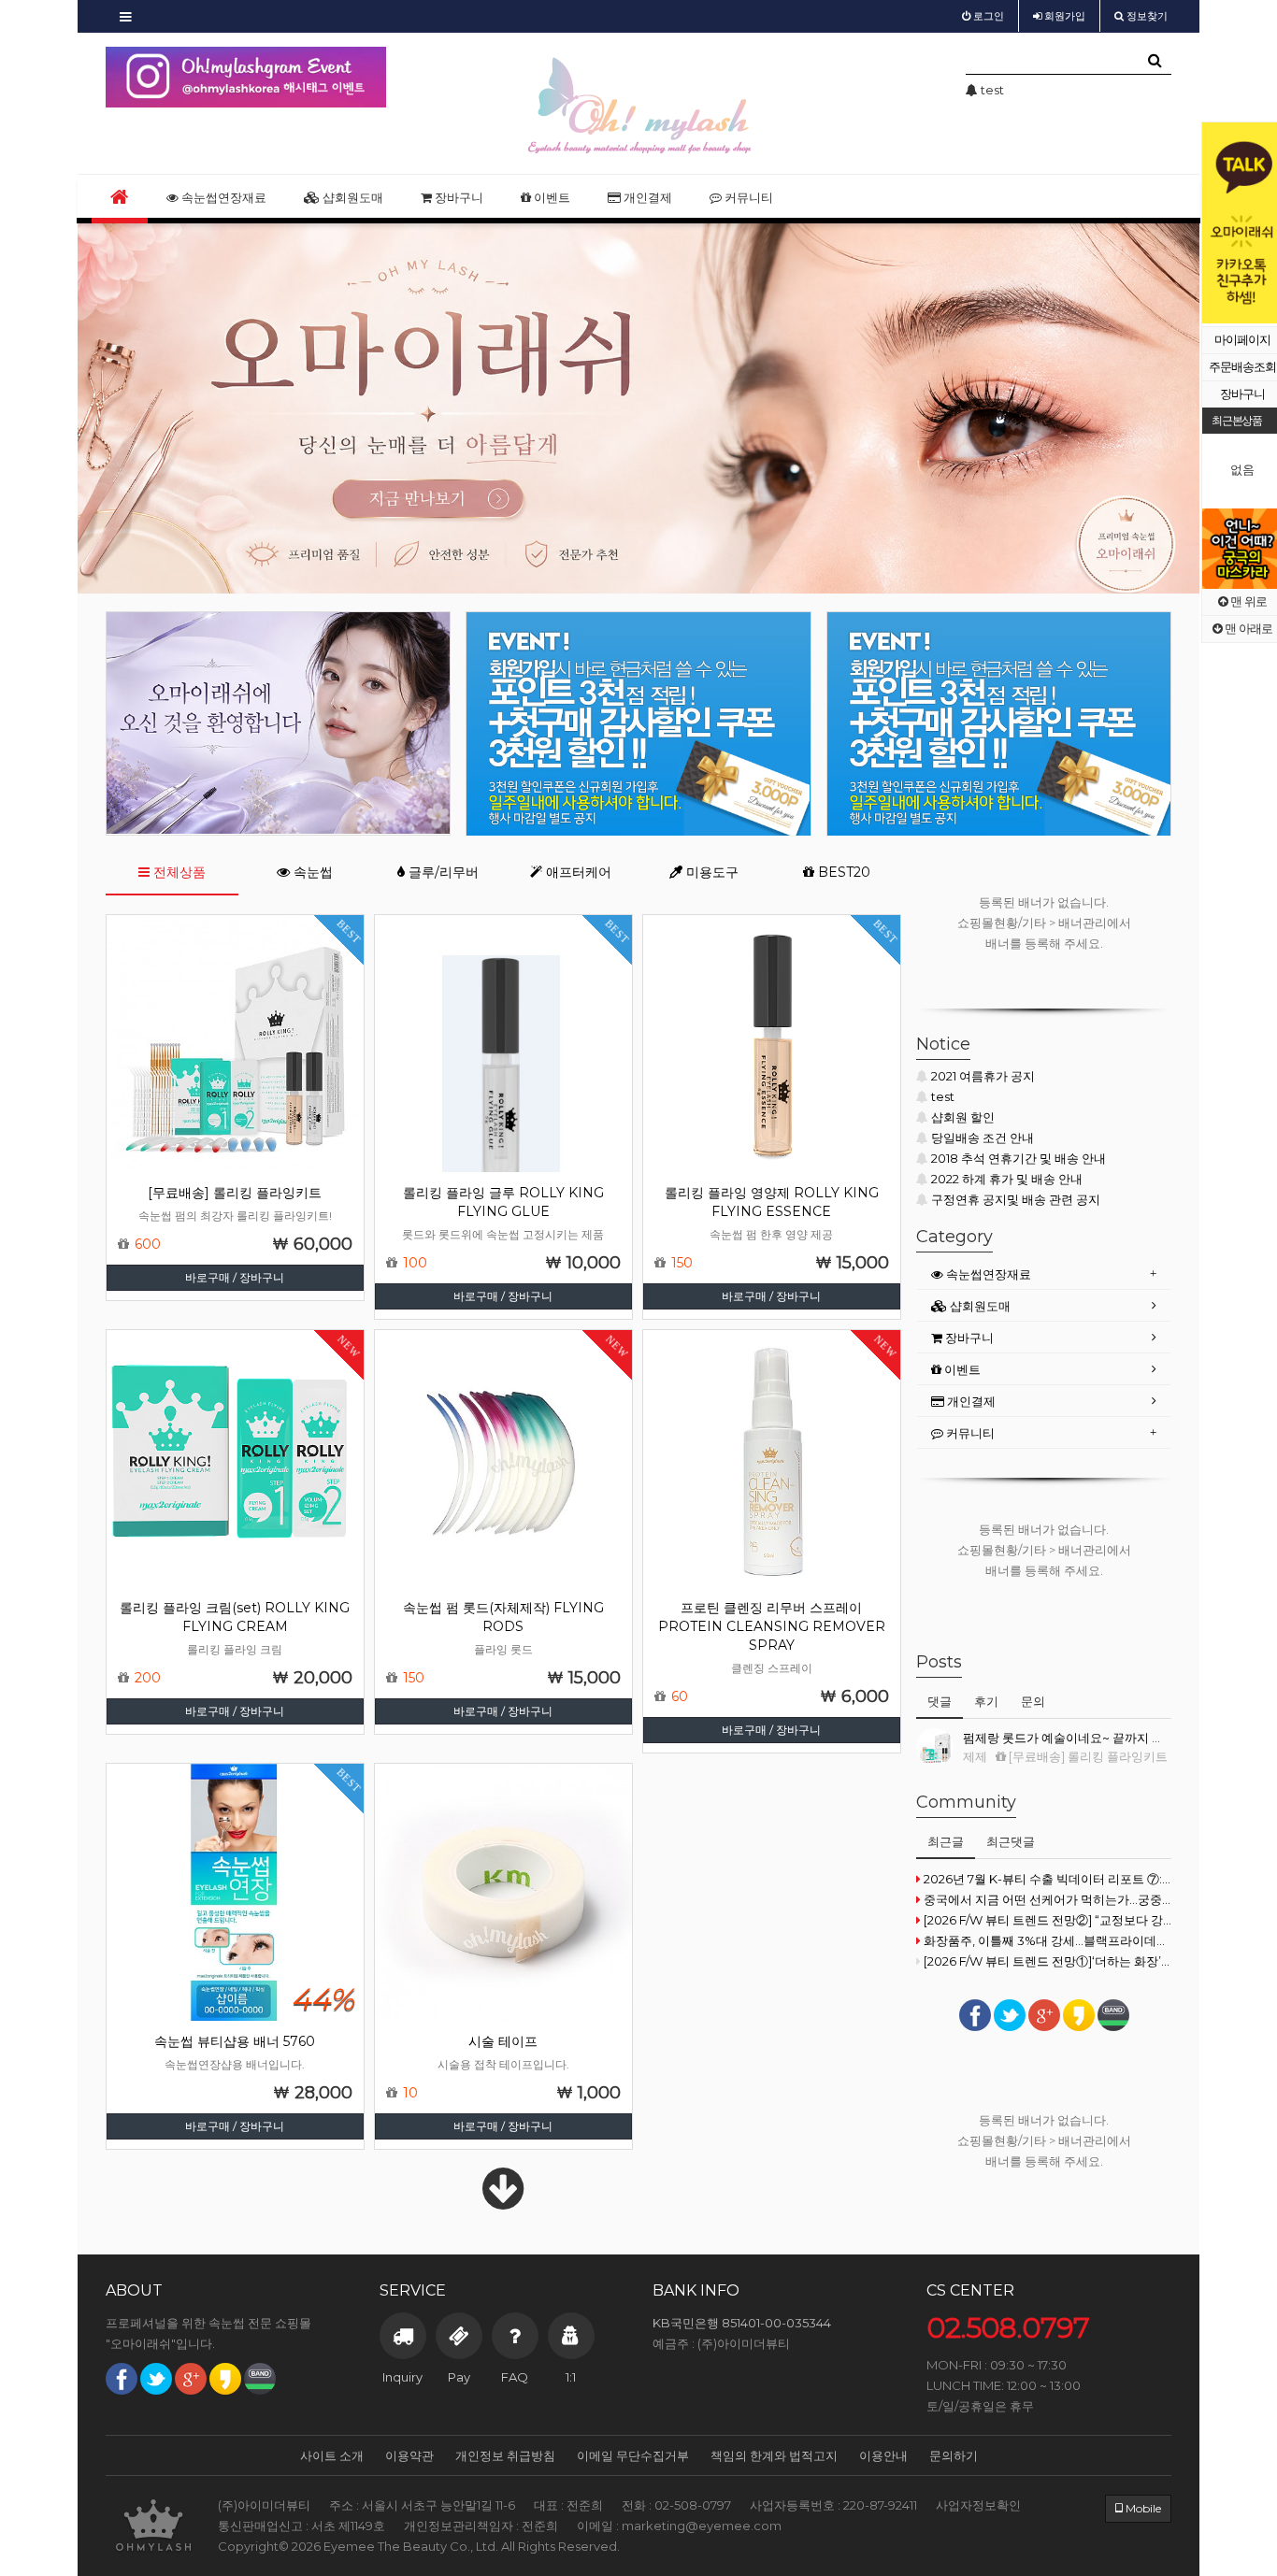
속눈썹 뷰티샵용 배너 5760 (235, 2041)
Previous (1216, 223)
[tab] (1044, 1274)
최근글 (946, 1841)
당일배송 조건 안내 (983, 1138)
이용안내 (883, 2455)
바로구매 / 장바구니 (235, 1277)
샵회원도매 (352, 197)
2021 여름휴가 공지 (983, 1076)
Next (372, 78)
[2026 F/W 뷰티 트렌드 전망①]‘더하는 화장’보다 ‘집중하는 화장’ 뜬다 (1047, 1961)
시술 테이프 (503, 2041)
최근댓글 (1011, 1841)
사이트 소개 (332, 2455)
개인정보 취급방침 (505, 2455)
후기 (986, 1701)
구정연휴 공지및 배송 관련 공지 (1016, 1199)
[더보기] (503, 2201)
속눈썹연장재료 (222, 197)
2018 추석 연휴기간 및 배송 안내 (1019, 1158)
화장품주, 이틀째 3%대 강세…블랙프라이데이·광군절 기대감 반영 (1047, 1940)
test (943, 1096)
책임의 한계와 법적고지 (774, 2455)
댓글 (940, 1701)
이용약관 (409, 2455)
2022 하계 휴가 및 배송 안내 (1007, 1179)
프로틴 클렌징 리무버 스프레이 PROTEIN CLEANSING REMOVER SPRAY (772, 1626)
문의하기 (954, 2455)
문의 (1033, 1701)
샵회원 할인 (963, 1117)
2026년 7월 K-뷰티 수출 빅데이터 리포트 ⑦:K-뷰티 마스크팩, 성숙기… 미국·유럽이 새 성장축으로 (1047, 1879)
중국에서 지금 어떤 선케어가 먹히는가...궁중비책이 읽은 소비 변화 (1047, 1899)
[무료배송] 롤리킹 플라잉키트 (235, 1193)
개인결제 (646, 197)
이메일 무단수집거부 (633, 2455)
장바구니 (458, 197)
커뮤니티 (747, 197)
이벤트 (551, 197)
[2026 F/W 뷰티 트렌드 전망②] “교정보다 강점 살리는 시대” (1047, 1920)
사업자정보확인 (978, 2505)
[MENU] (126, 16)
